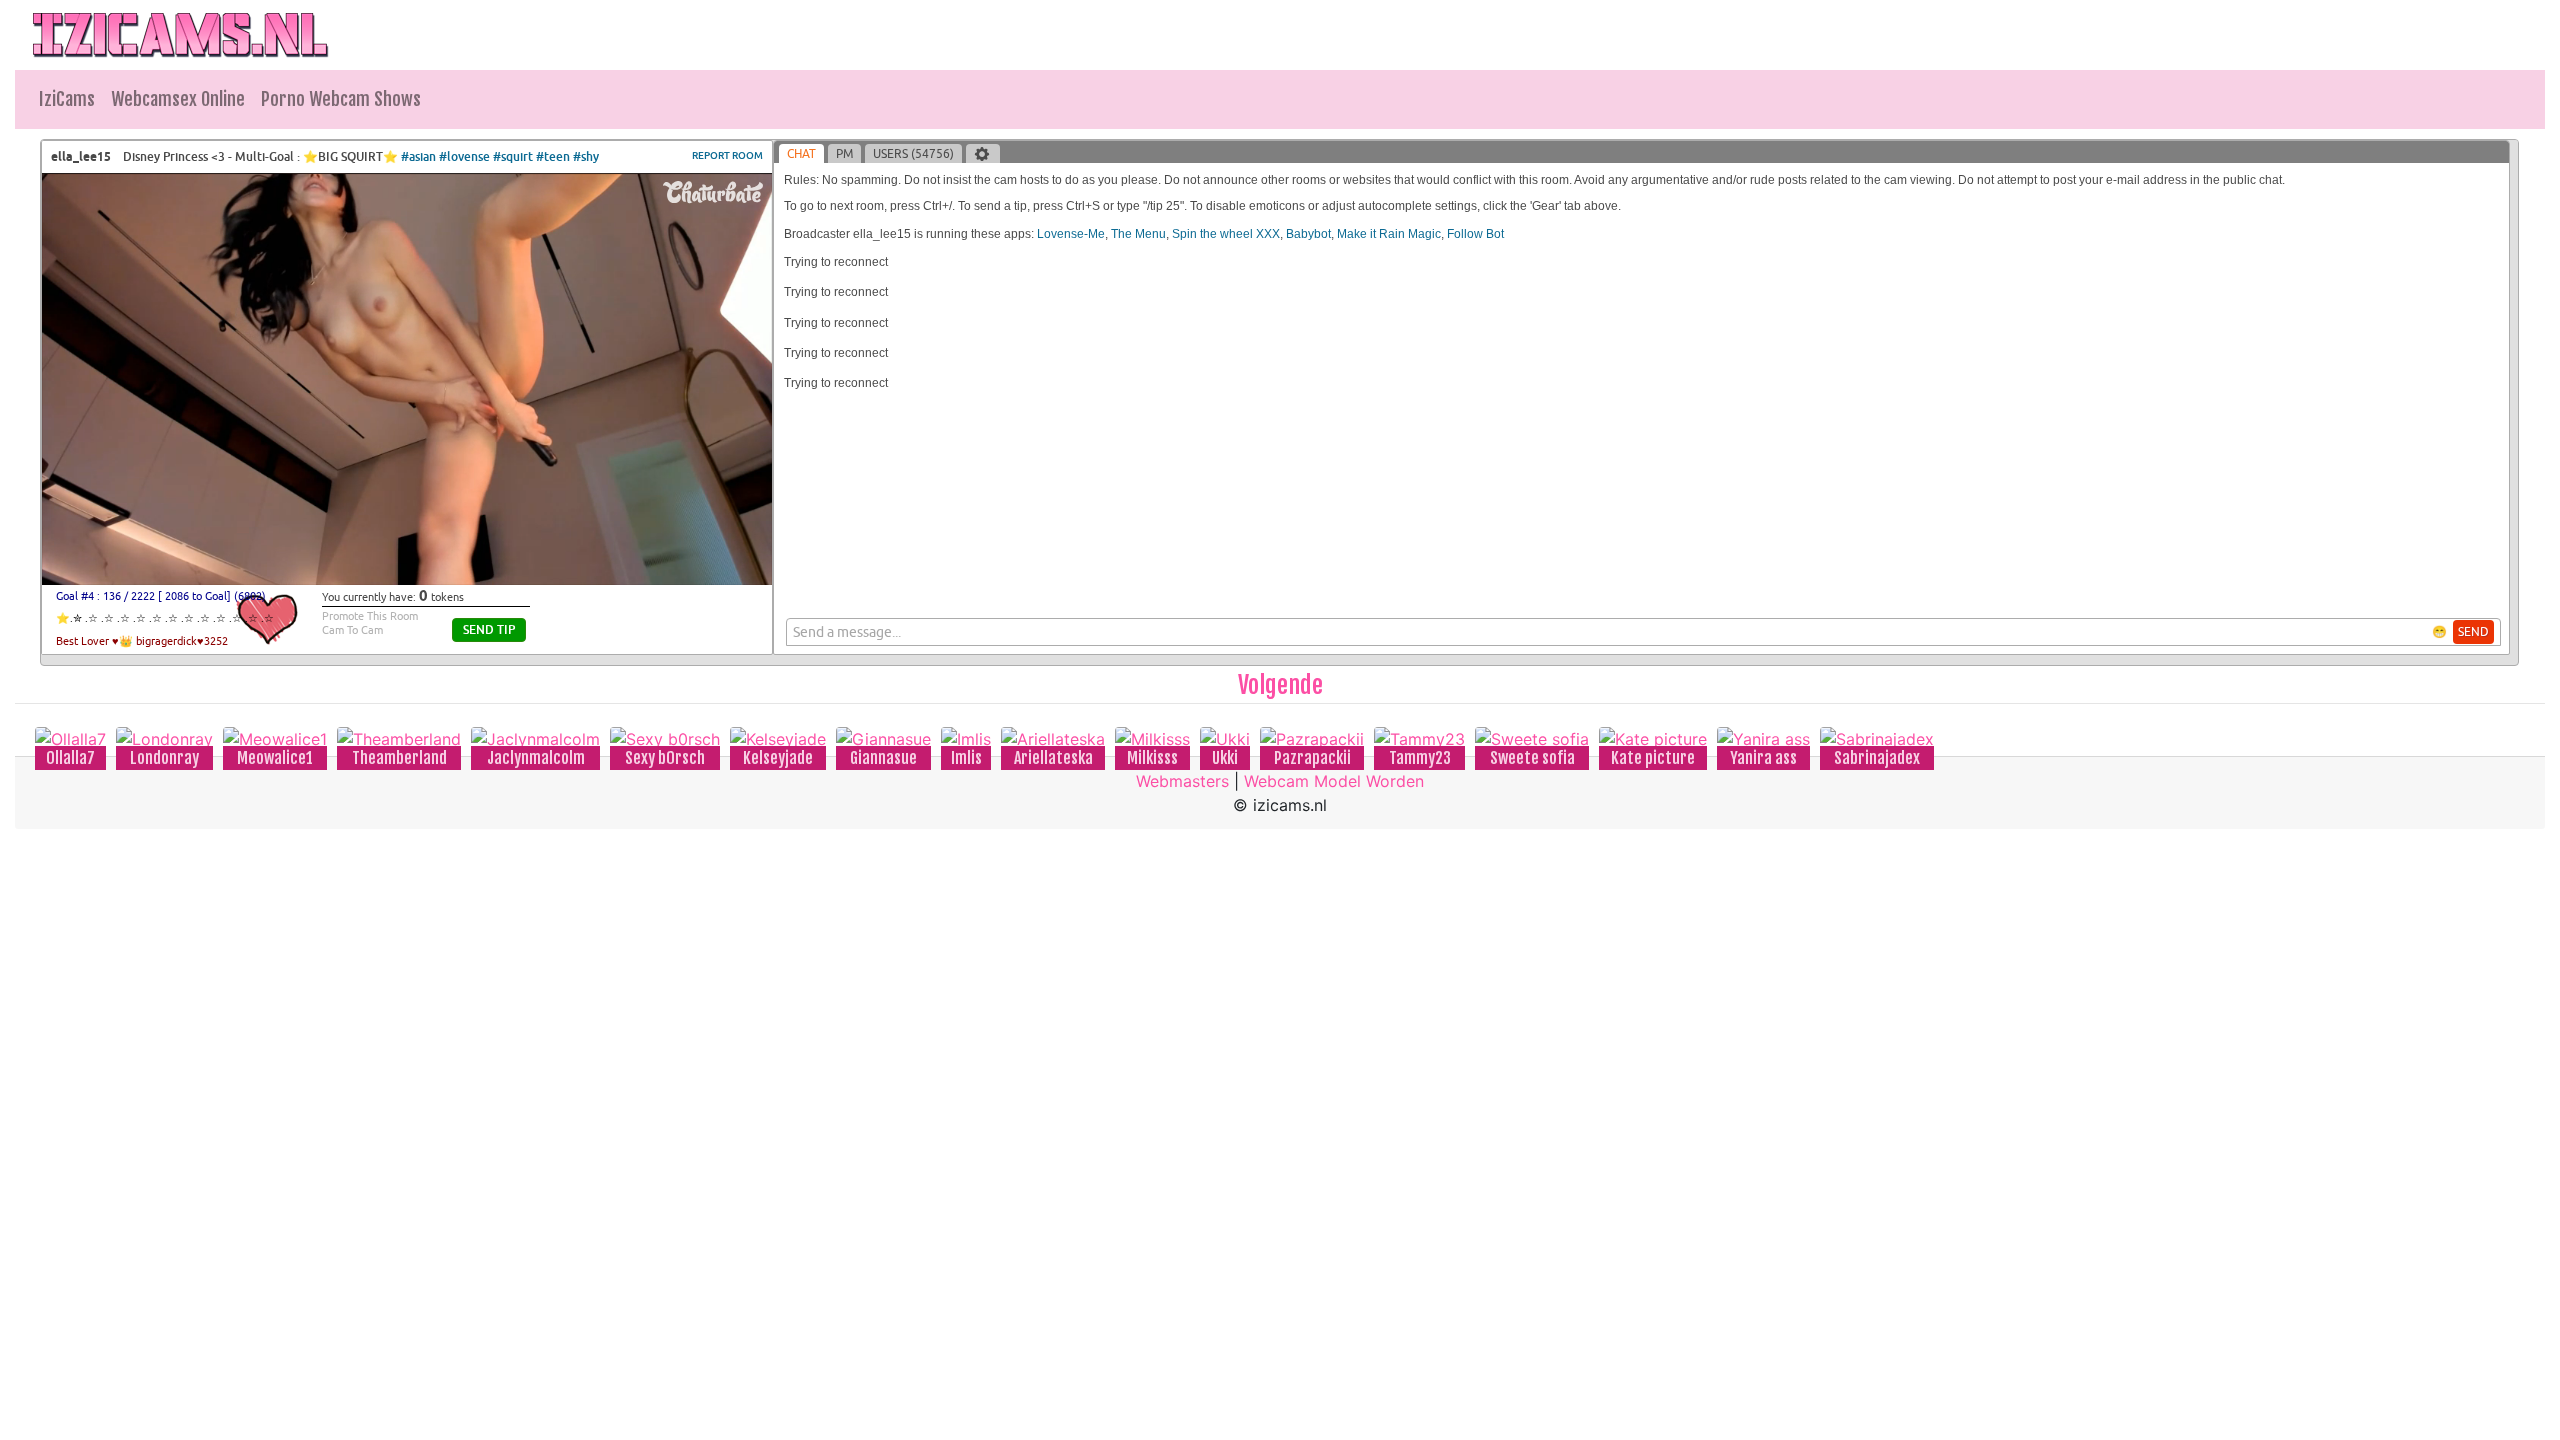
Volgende (1280, 685)
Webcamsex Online (178, 99)
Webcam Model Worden (1334, 781)
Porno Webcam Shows (341, 99)
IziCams (67, 99)
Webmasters (1182, 781)
